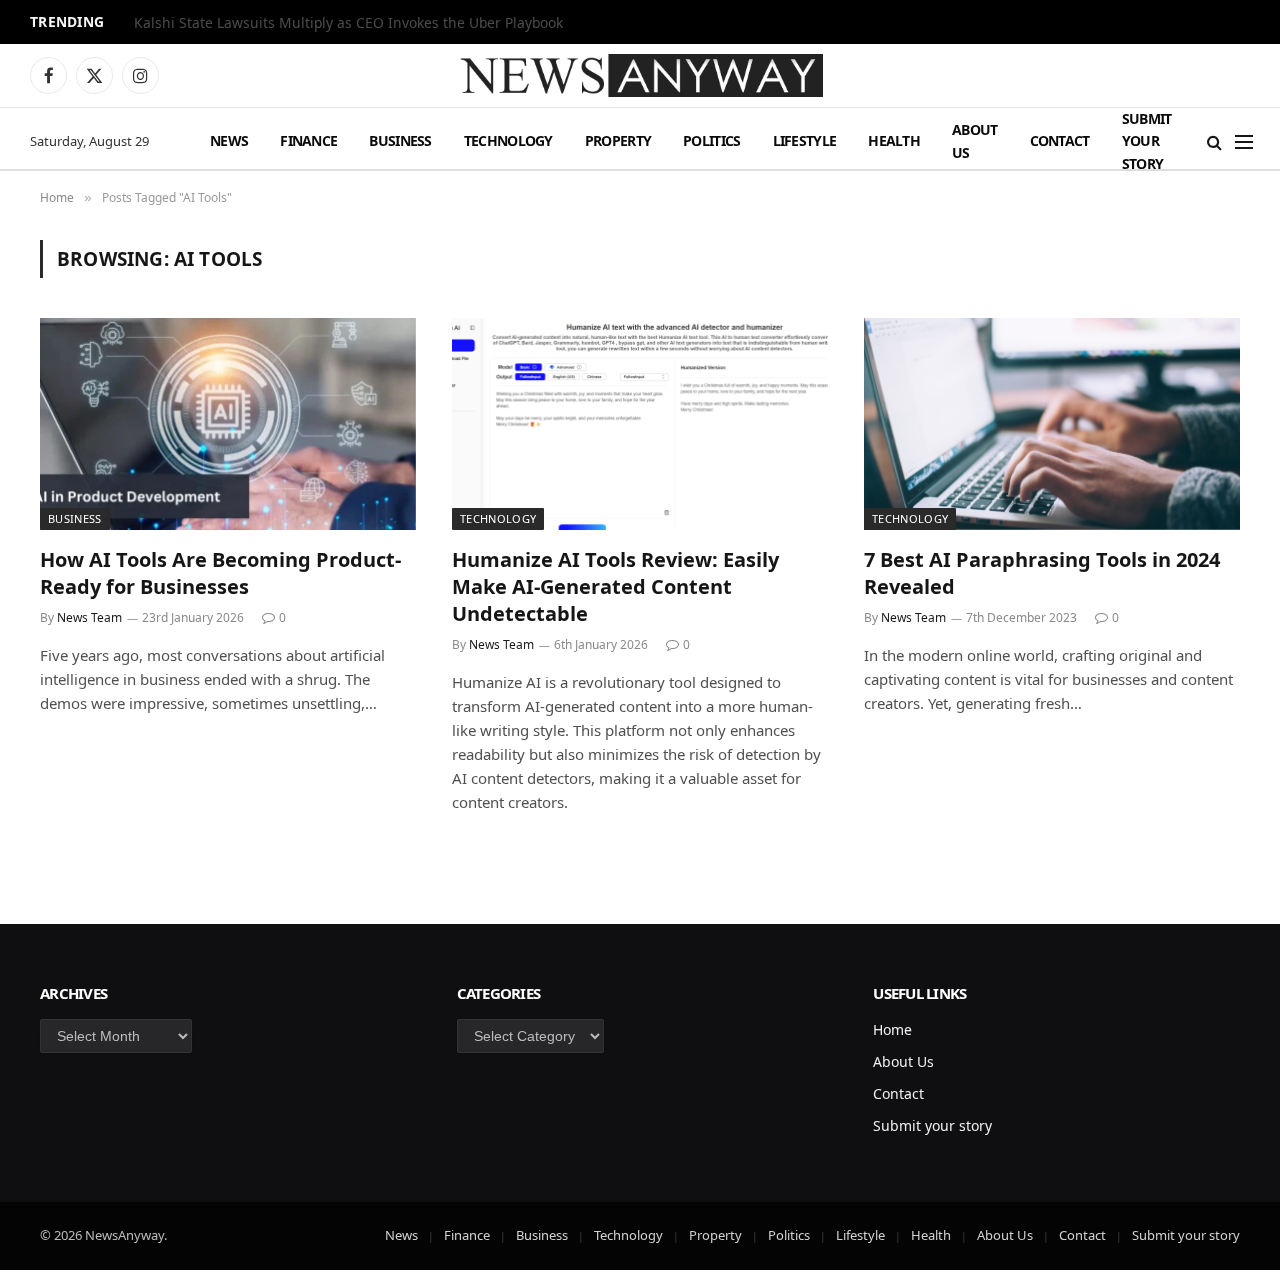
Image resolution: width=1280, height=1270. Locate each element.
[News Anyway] (640, 75)
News (229, 140)
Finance (308, 140)
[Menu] (1244, 141)
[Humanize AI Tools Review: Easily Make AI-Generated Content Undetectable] (640, 424)
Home (892, 1029)
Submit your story (1147, 141)
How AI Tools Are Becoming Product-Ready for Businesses (220, 573)
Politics (711, 140)
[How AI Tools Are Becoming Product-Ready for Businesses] (228, 424)
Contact (1060, 140)
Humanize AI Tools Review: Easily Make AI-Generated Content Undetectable (615, 586)
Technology (508, 140)
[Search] (1214, 141)
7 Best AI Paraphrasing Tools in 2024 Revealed (1042, 573)
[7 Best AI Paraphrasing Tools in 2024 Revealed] (1052, 424)
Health (894, 140)
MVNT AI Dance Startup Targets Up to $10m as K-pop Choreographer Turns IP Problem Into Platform (384, 23)
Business (400, 140)
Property (618, 140)
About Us (975, 140)
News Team (89, 617)
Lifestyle (805, 140)
